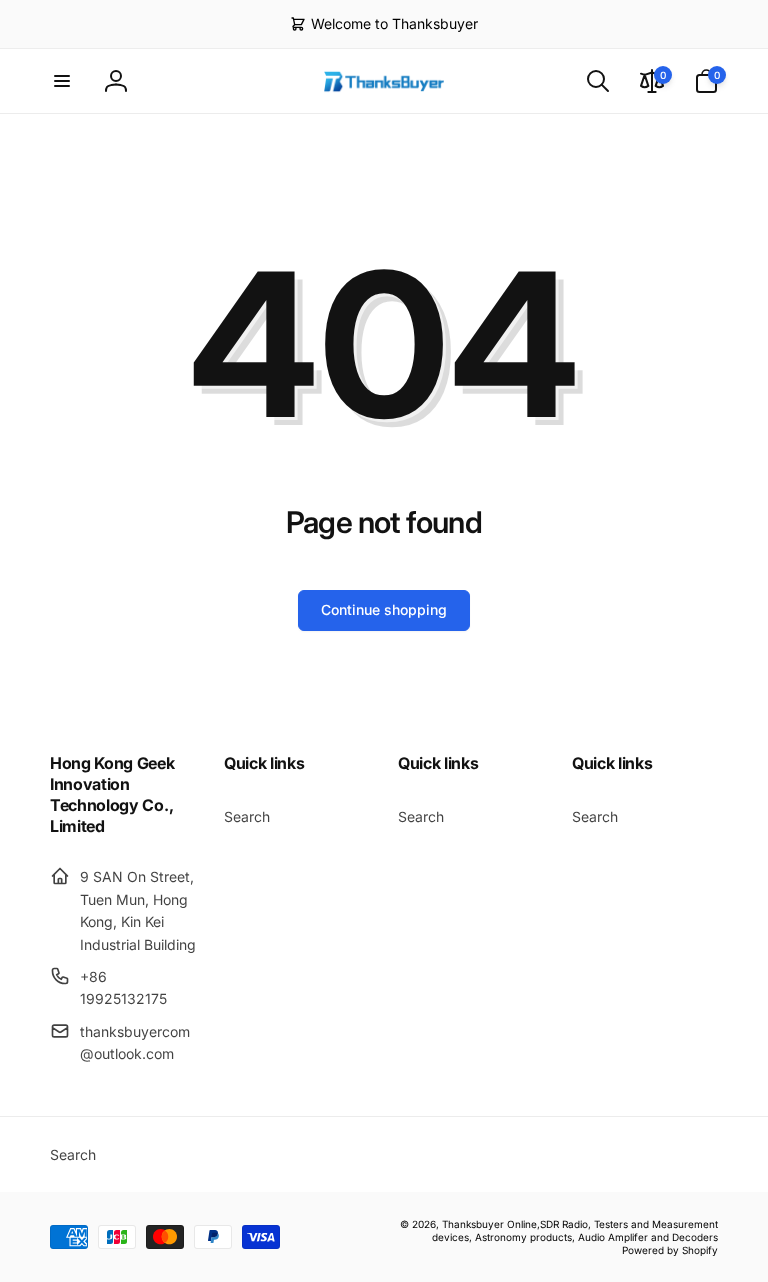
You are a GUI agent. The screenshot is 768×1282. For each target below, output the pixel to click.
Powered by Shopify (670, 1250)
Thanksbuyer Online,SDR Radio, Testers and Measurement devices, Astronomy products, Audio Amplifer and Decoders (575, 1230)
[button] (62, 81)
